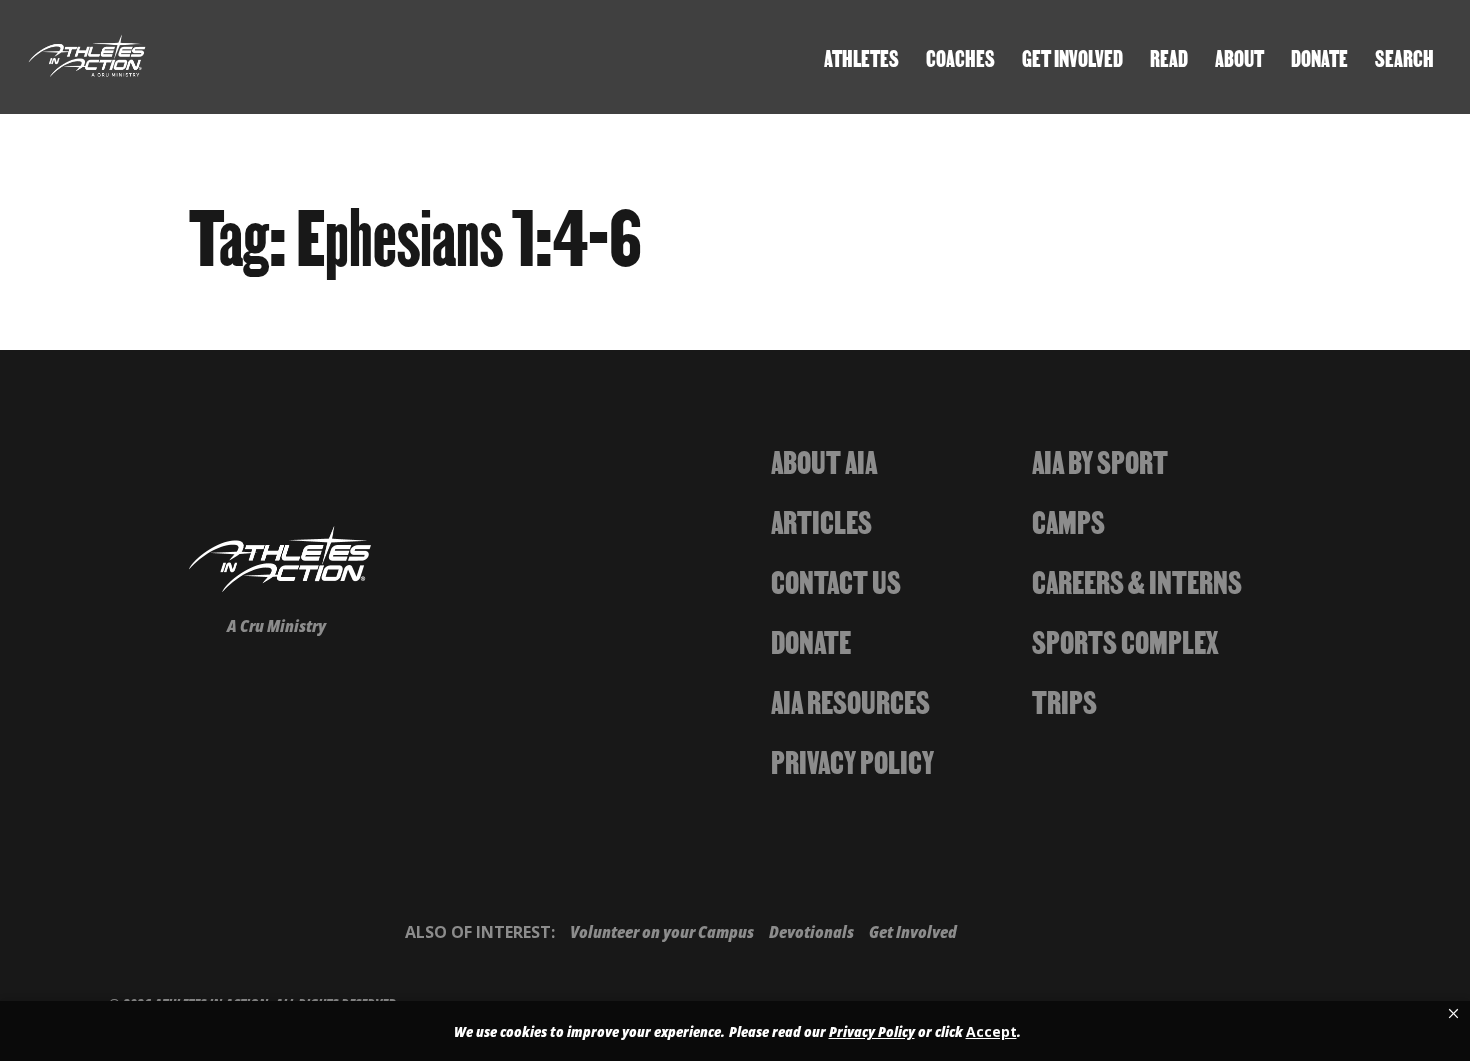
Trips (1064, 700)
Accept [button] (991, 1031)
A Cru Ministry (276, 626)
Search (1404, 57)
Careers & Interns (1137, 580)
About (1239, 57)
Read (1169, 57)
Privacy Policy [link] (872, 1032)
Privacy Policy (852, 760)
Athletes (861, 57)
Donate (1319, 57)
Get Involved (1072, 57)
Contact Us (836, 580)
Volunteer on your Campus (662, 932)
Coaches (960, 57)
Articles (821, 520)
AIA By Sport (1100, 460)
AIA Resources (850, 700)
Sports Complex (1125, 640)
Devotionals (811, 932)
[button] (1453, 1014)
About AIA (824, 460)
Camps (1068, 520)
